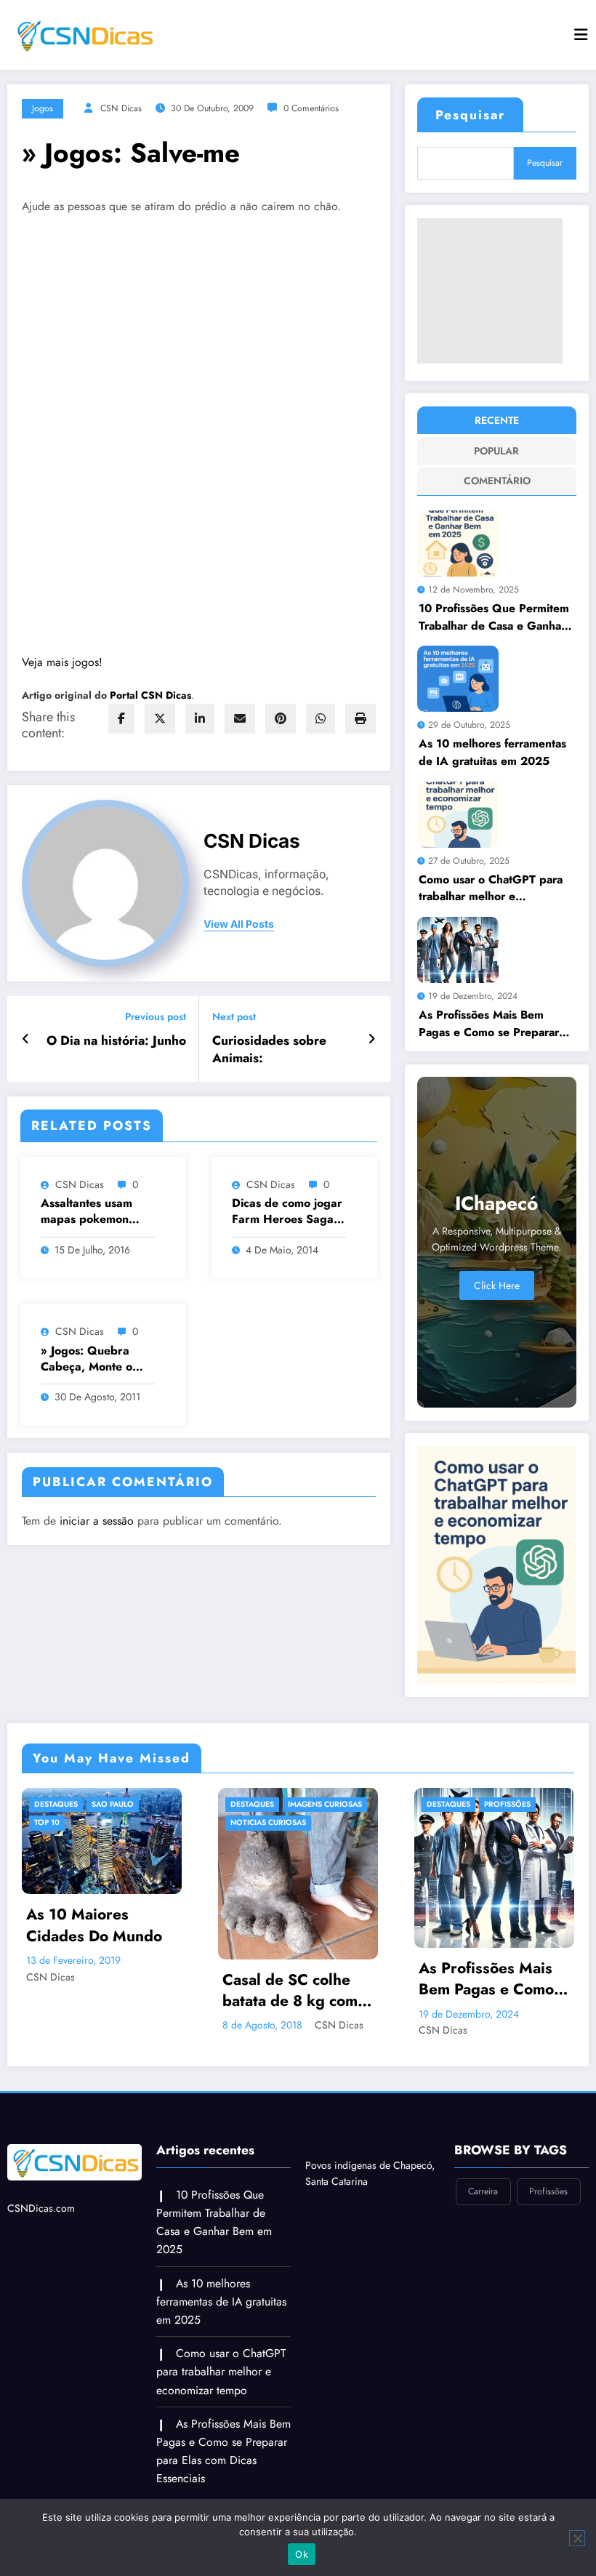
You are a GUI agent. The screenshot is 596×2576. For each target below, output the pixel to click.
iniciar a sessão (97, 1521)
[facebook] (121, 719)
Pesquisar (470, 115)
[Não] (577, 2538)
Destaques (88, 1804)
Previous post (156, 1017)
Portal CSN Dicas (150, 695)
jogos (43, 108)
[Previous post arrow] (26, 1039)
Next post (234, 1017)
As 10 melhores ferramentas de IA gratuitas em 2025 (492, 752)
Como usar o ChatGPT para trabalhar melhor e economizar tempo (491, 888)
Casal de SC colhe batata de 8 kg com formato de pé (126, 1991)
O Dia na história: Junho (116, 1041)
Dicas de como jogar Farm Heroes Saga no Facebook (287, 1212)
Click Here (497, 1285)
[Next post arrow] (372, 1039)
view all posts (239, 924)
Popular (496, 451)
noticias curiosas (104, 1822)
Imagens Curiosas (161, 1804)
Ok (302, 2554)
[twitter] (160, 719)
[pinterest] (281, 719)
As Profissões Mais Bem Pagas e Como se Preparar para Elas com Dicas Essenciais (489, 1023)
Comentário (497, 481)
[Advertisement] (490, 291)
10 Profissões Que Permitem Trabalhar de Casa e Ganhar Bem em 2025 (494, 617)
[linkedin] (200, 719)
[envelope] (240, 719)
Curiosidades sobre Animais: (269, 1050)
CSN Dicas (121, 108)
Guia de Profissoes (498, 1822)
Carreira (477, 1804)
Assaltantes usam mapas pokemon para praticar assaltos (86, 1212)
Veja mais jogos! (62, 662)
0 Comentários (311, 108)
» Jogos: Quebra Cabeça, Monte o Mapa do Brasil (86, 1359)
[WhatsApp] (321, 719)
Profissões (343, 1804)
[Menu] (581, 35)
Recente (497, 420)
